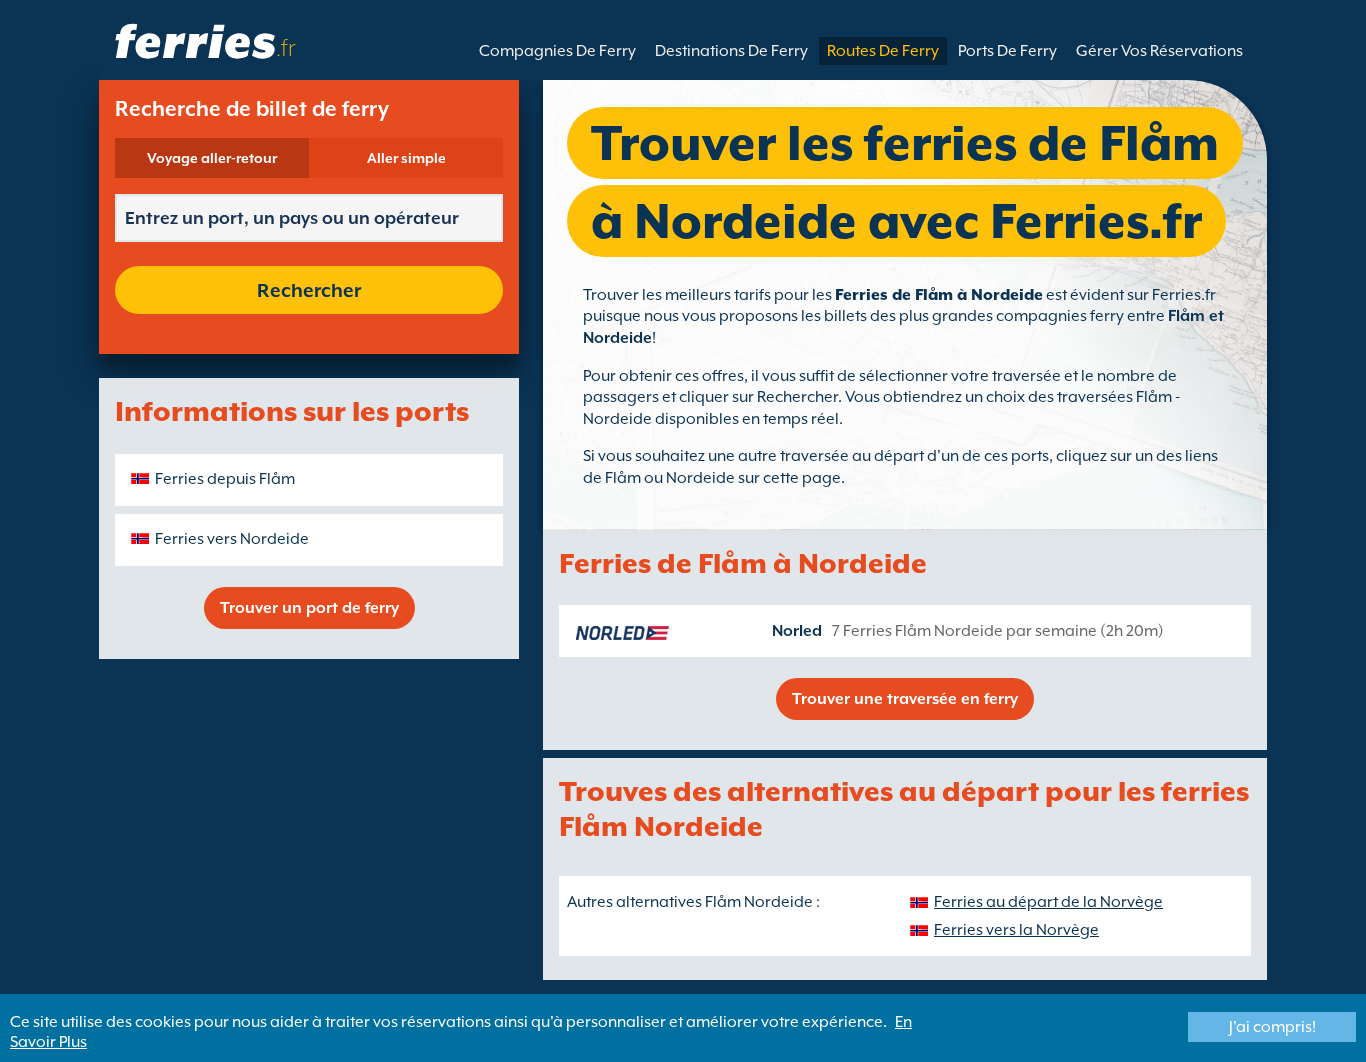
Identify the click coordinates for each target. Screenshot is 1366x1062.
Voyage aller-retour (212, 158)
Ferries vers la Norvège (1016, 930)
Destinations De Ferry (731, 51)
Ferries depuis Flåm (225, 479)
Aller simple (406, 158)
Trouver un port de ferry (309, 608)
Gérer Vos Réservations (1159, 51)
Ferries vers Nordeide (232, 539)
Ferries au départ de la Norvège (1048, 902)
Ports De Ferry (1007, 51)
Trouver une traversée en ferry (905, 699)
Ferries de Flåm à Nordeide (939, 295)
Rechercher (309, 290)
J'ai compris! (1272, 1027)
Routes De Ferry (883, 51)
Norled (797, 631)
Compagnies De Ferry (557, 51)
